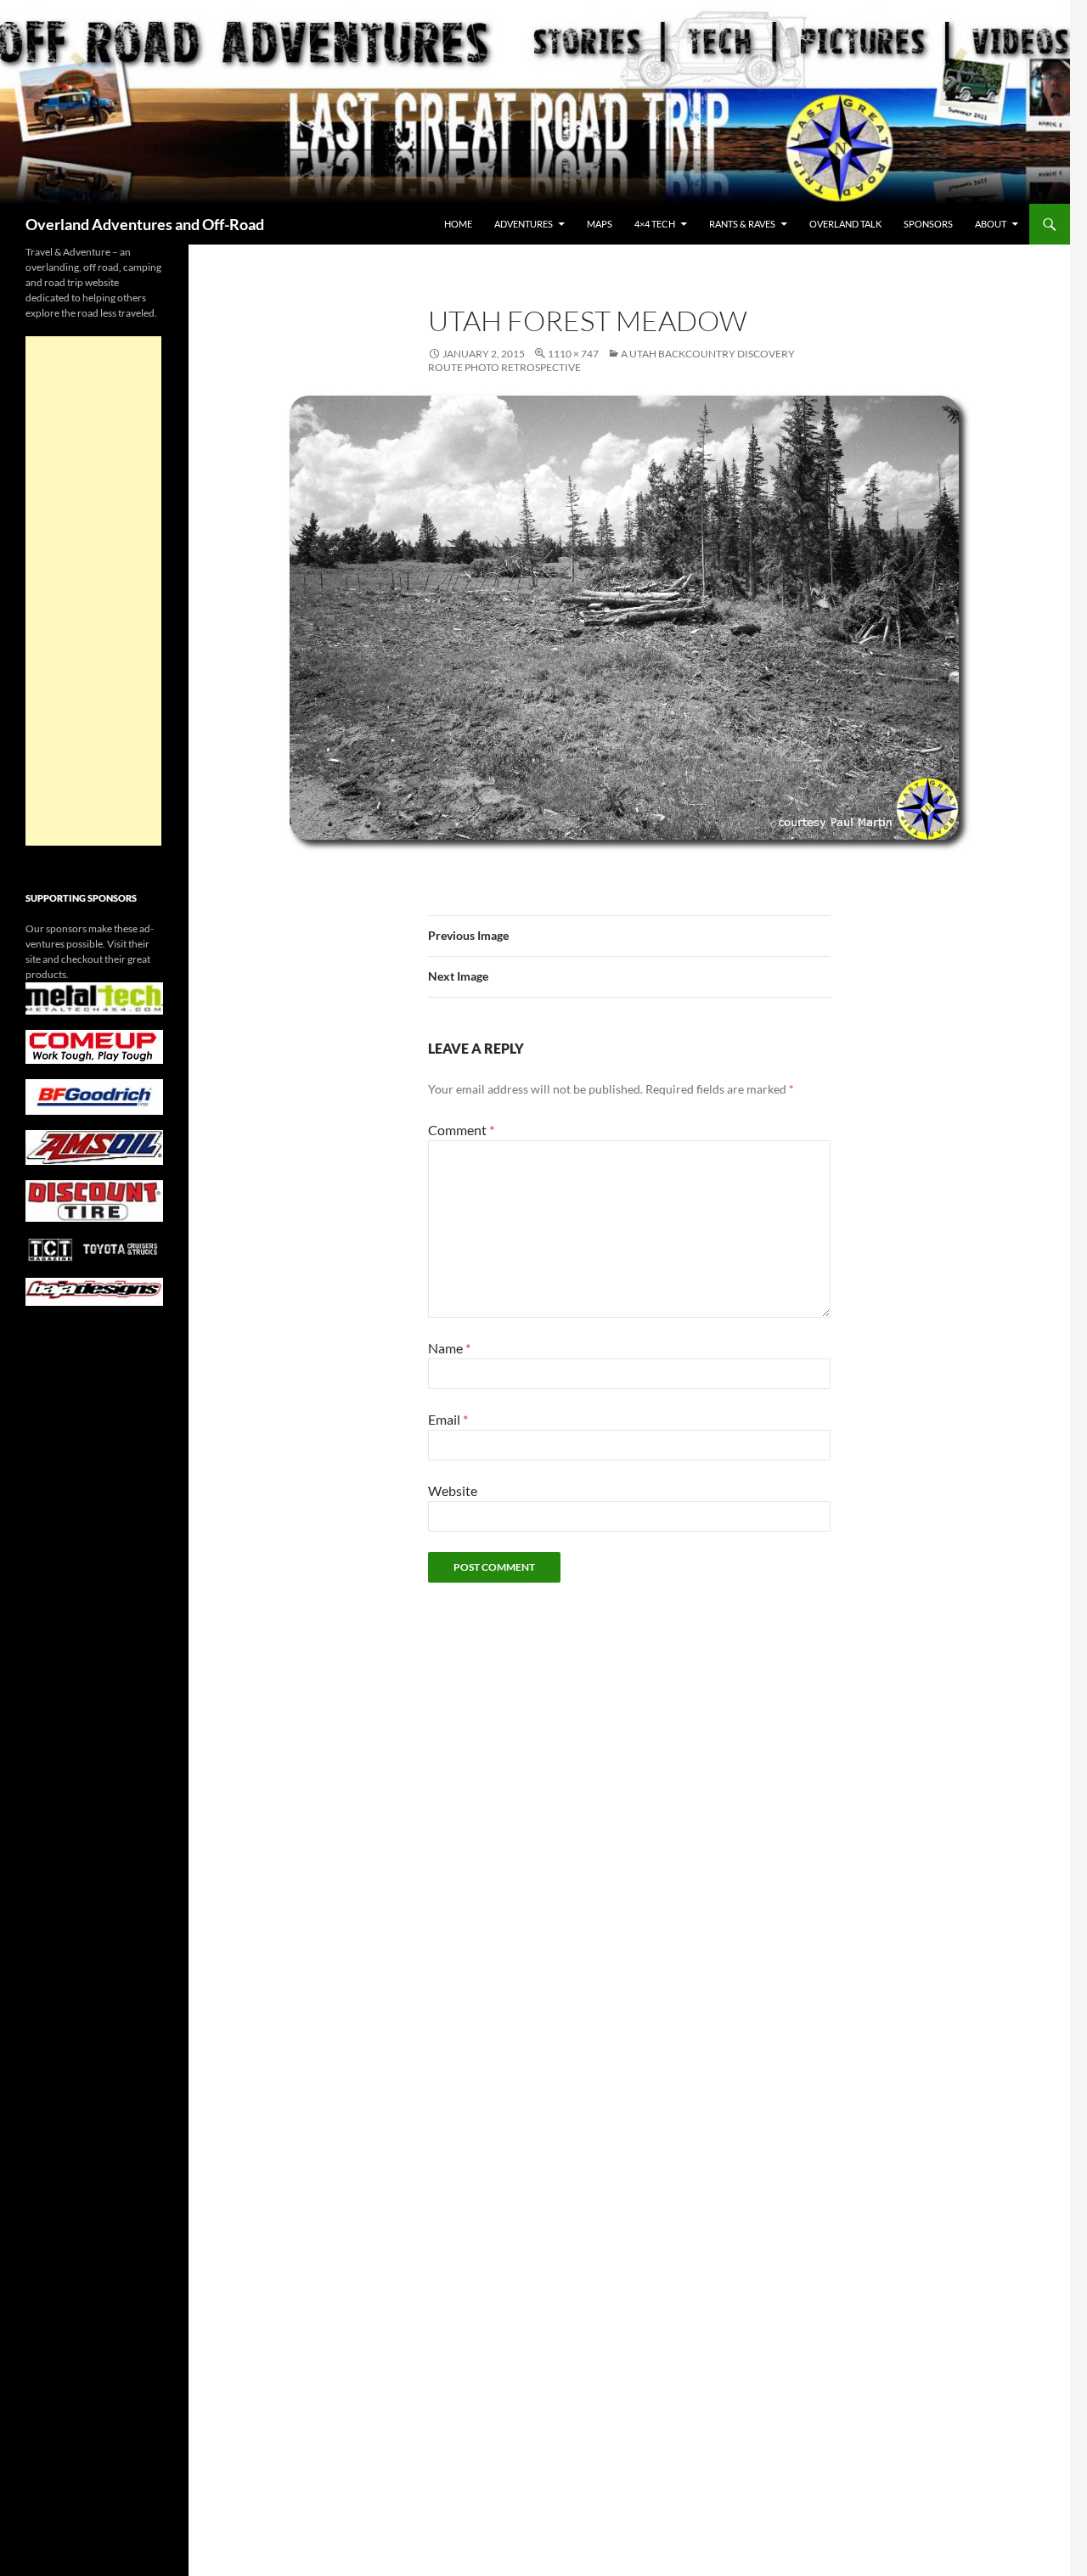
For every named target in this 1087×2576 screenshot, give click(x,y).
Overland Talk (845, 224)
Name (449, 1348)
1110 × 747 (573, 354)
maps (600, 224)
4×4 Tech (655, 224)
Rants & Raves (742, 224)
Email (448, 1419)
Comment (461, 1130)
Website (453, 1490)
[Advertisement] (93, 591)
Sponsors (928, 224)
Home (458, 224)
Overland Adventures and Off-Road (145, 224)
